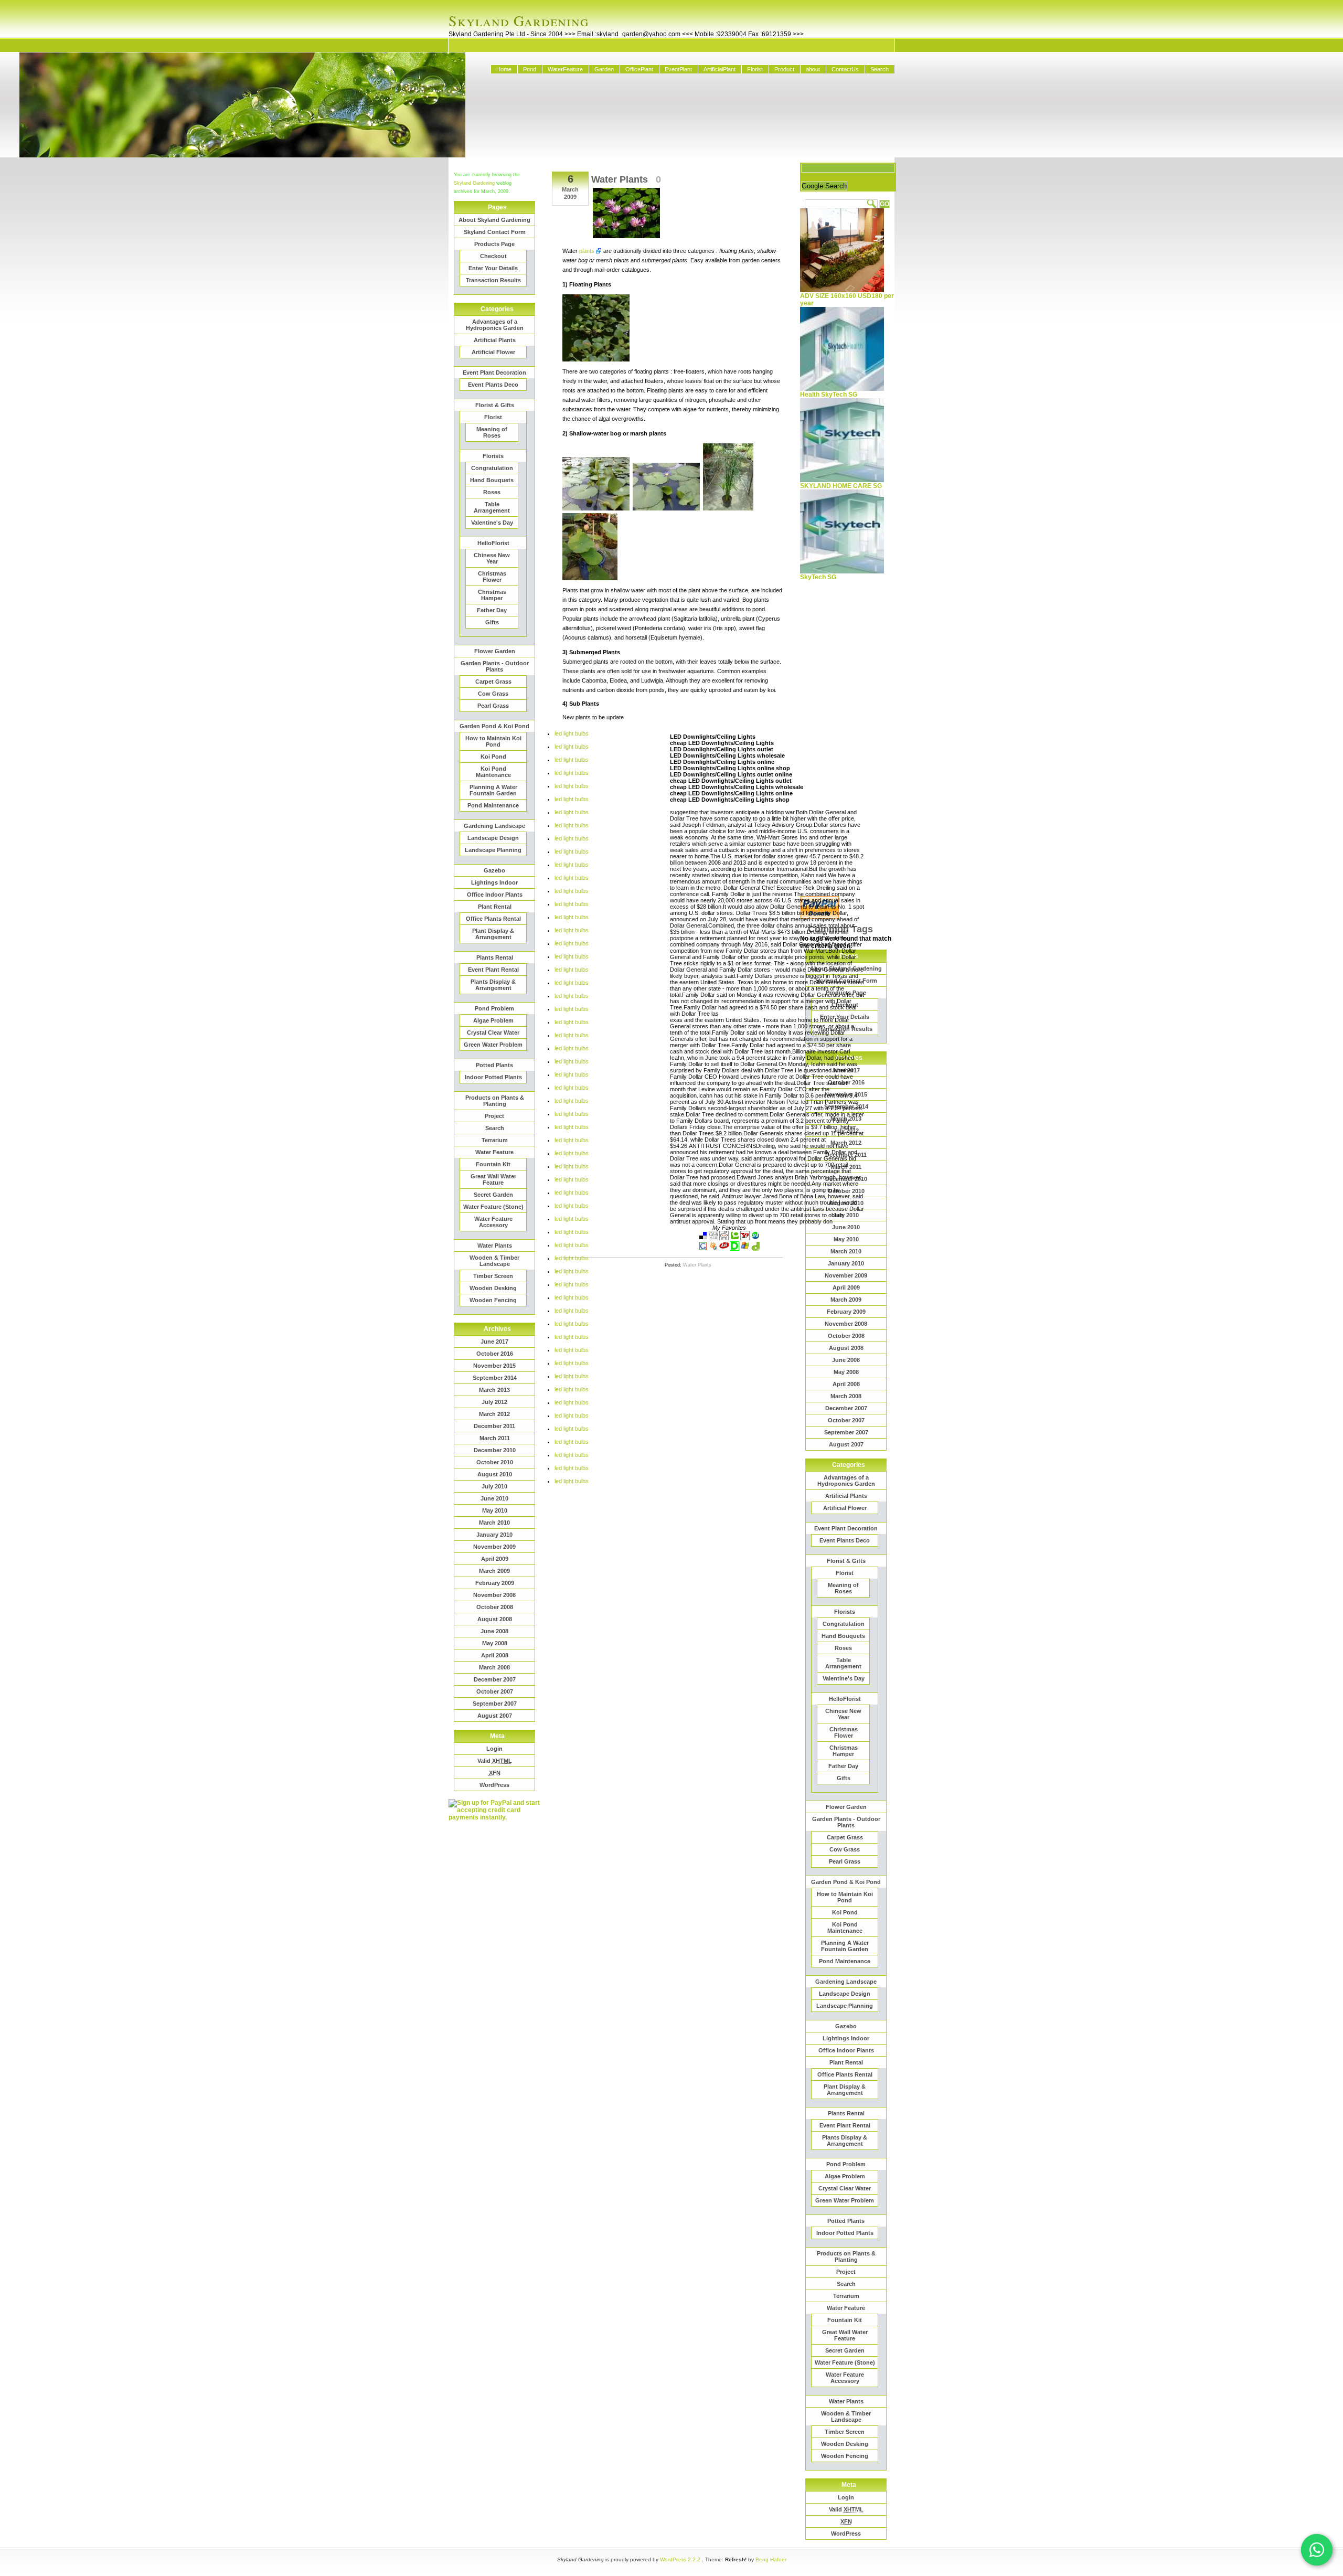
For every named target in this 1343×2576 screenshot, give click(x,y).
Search (880, 69)
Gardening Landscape (494, 826)
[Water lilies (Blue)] (666, 508)
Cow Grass (493, 694)
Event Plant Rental (493, 970)
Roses (492, 492)
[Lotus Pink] (590, 578)
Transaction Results (493, 280)
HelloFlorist (493, 543)
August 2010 (495, 1474)
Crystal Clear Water (493, 1032)
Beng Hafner (771, 2559)
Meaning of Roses (492, 432)
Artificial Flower (493, 352)
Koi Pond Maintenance (493, 772)
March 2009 (494, 1571)
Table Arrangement (492, 507)
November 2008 (494, 1595)
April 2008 (495, 1655)
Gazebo (494, 870)
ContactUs (845, 69)
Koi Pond (493, 757)
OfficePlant (639, 69)
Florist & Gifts (495, 405)
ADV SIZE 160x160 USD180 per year (847, 300)
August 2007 (495, 1716)
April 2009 (495, 1559)
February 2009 (495, 1583)
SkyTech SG (818, 577)
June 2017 (494, 1342)
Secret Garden (493, 1195)
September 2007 (495, 1704)
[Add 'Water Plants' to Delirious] (734, 1249)
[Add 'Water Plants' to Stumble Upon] (755, 1238)
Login (494, 1749)
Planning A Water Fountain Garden (493, 790)
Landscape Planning (493, 850)
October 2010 (495, 1462)
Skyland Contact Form (495, 232)
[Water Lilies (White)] (596, 508)
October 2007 (495, 1691)
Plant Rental (495, 907)
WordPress (494, 1785)
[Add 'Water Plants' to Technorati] (734, 1238)
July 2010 (494, 1486)
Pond (530, 69)
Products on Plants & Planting (495, 1101)
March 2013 (494, 1390)
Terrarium (495, 1140)
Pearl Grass (493, 706)
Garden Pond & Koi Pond (494, 726)
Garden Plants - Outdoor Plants (495, 666)
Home (504, 69)
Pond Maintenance (493, 805)
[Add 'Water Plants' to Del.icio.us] (703, 1238)
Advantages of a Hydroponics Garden (495, 325)
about (813, 69)
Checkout (493, 256)
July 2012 (494, 1402)
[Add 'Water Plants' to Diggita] (755, 1249)
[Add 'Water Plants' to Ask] (724, 1249)
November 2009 (494, 1547)
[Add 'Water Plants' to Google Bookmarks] (703, 1249)
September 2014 (495, 1378)
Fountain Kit (493, 1164)
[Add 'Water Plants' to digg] (713, 1238)
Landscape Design (493, 838)
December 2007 (495, 1679)
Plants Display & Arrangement (493, 985)
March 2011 (495, 1438)
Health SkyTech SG (829, 395)
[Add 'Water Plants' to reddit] (724, 1238)
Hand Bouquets (492, 480)
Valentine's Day (492, 523)
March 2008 (494, 1667)
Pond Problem (494, 1008)
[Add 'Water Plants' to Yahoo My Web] (745, 1238)
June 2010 (494, 1498)
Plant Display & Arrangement (493, 934)
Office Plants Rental (493, 919)
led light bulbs (572, 733)
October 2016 (495, 1354)
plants (587, 251)
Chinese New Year (492, 558)
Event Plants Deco (493, 385)
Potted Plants (494, 1065)
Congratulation (492, 468)
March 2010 (494, 1523)
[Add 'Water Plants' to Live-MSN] (745, 1249)
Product (784, 69)
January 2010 (494, 1535)
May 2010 (495, 1510)
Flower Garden (495, 651)
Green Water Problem (493, 1045)
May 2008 (495, 1643)
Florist (755, 69)
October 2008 (495, 1607)
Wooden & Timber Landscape (494, 1261)
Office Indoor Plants (495, 895)
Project (494, 1116)
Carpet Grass (493, 682)
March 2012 (494, 1414)
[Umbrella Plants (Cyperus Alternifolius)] (728, 508)
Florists (493, 456)
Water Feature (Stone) (493, 1207)
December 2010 (495, 1450)
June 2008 (494, 1631)
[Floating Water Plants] (596, 359)
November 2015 (494, 1366)
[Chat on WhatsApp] (1317, 2550)
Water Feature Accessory (493, 1222)
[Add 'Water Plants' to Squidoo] (713, 1249)
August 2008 (495, 1619)
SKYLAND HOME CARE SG (841, 486)
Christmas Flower (492, 577)
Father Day (492, 610)
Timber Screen (493, 1276)
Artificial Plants (495, 340)
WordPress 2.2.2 (680, 2559)
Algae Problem (493, 1020)
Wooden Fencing (493, 1300)
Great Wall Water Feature (493, 1179)
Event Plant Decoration (494, 372)
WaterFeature (565, 69)
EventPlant (678, 69)
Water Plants (495, 1246)
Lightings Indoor (494, 882)
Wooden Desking (493, 1288)
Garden (604, 69)
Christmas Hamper (492, 595)
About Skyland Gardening (494, 220)
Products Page (494, 244)
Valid (495, 1761)
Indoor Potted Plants (493, 1077)
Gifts (492, 622)
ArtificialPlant (720, 69)
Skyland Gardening (519, 20)
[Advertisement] (491, 1978)
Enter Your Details (493, 268)
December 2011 (494, 1426)
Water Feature (494, 1152)
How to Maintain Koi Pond (493, 741)
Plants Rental (495, 957)
